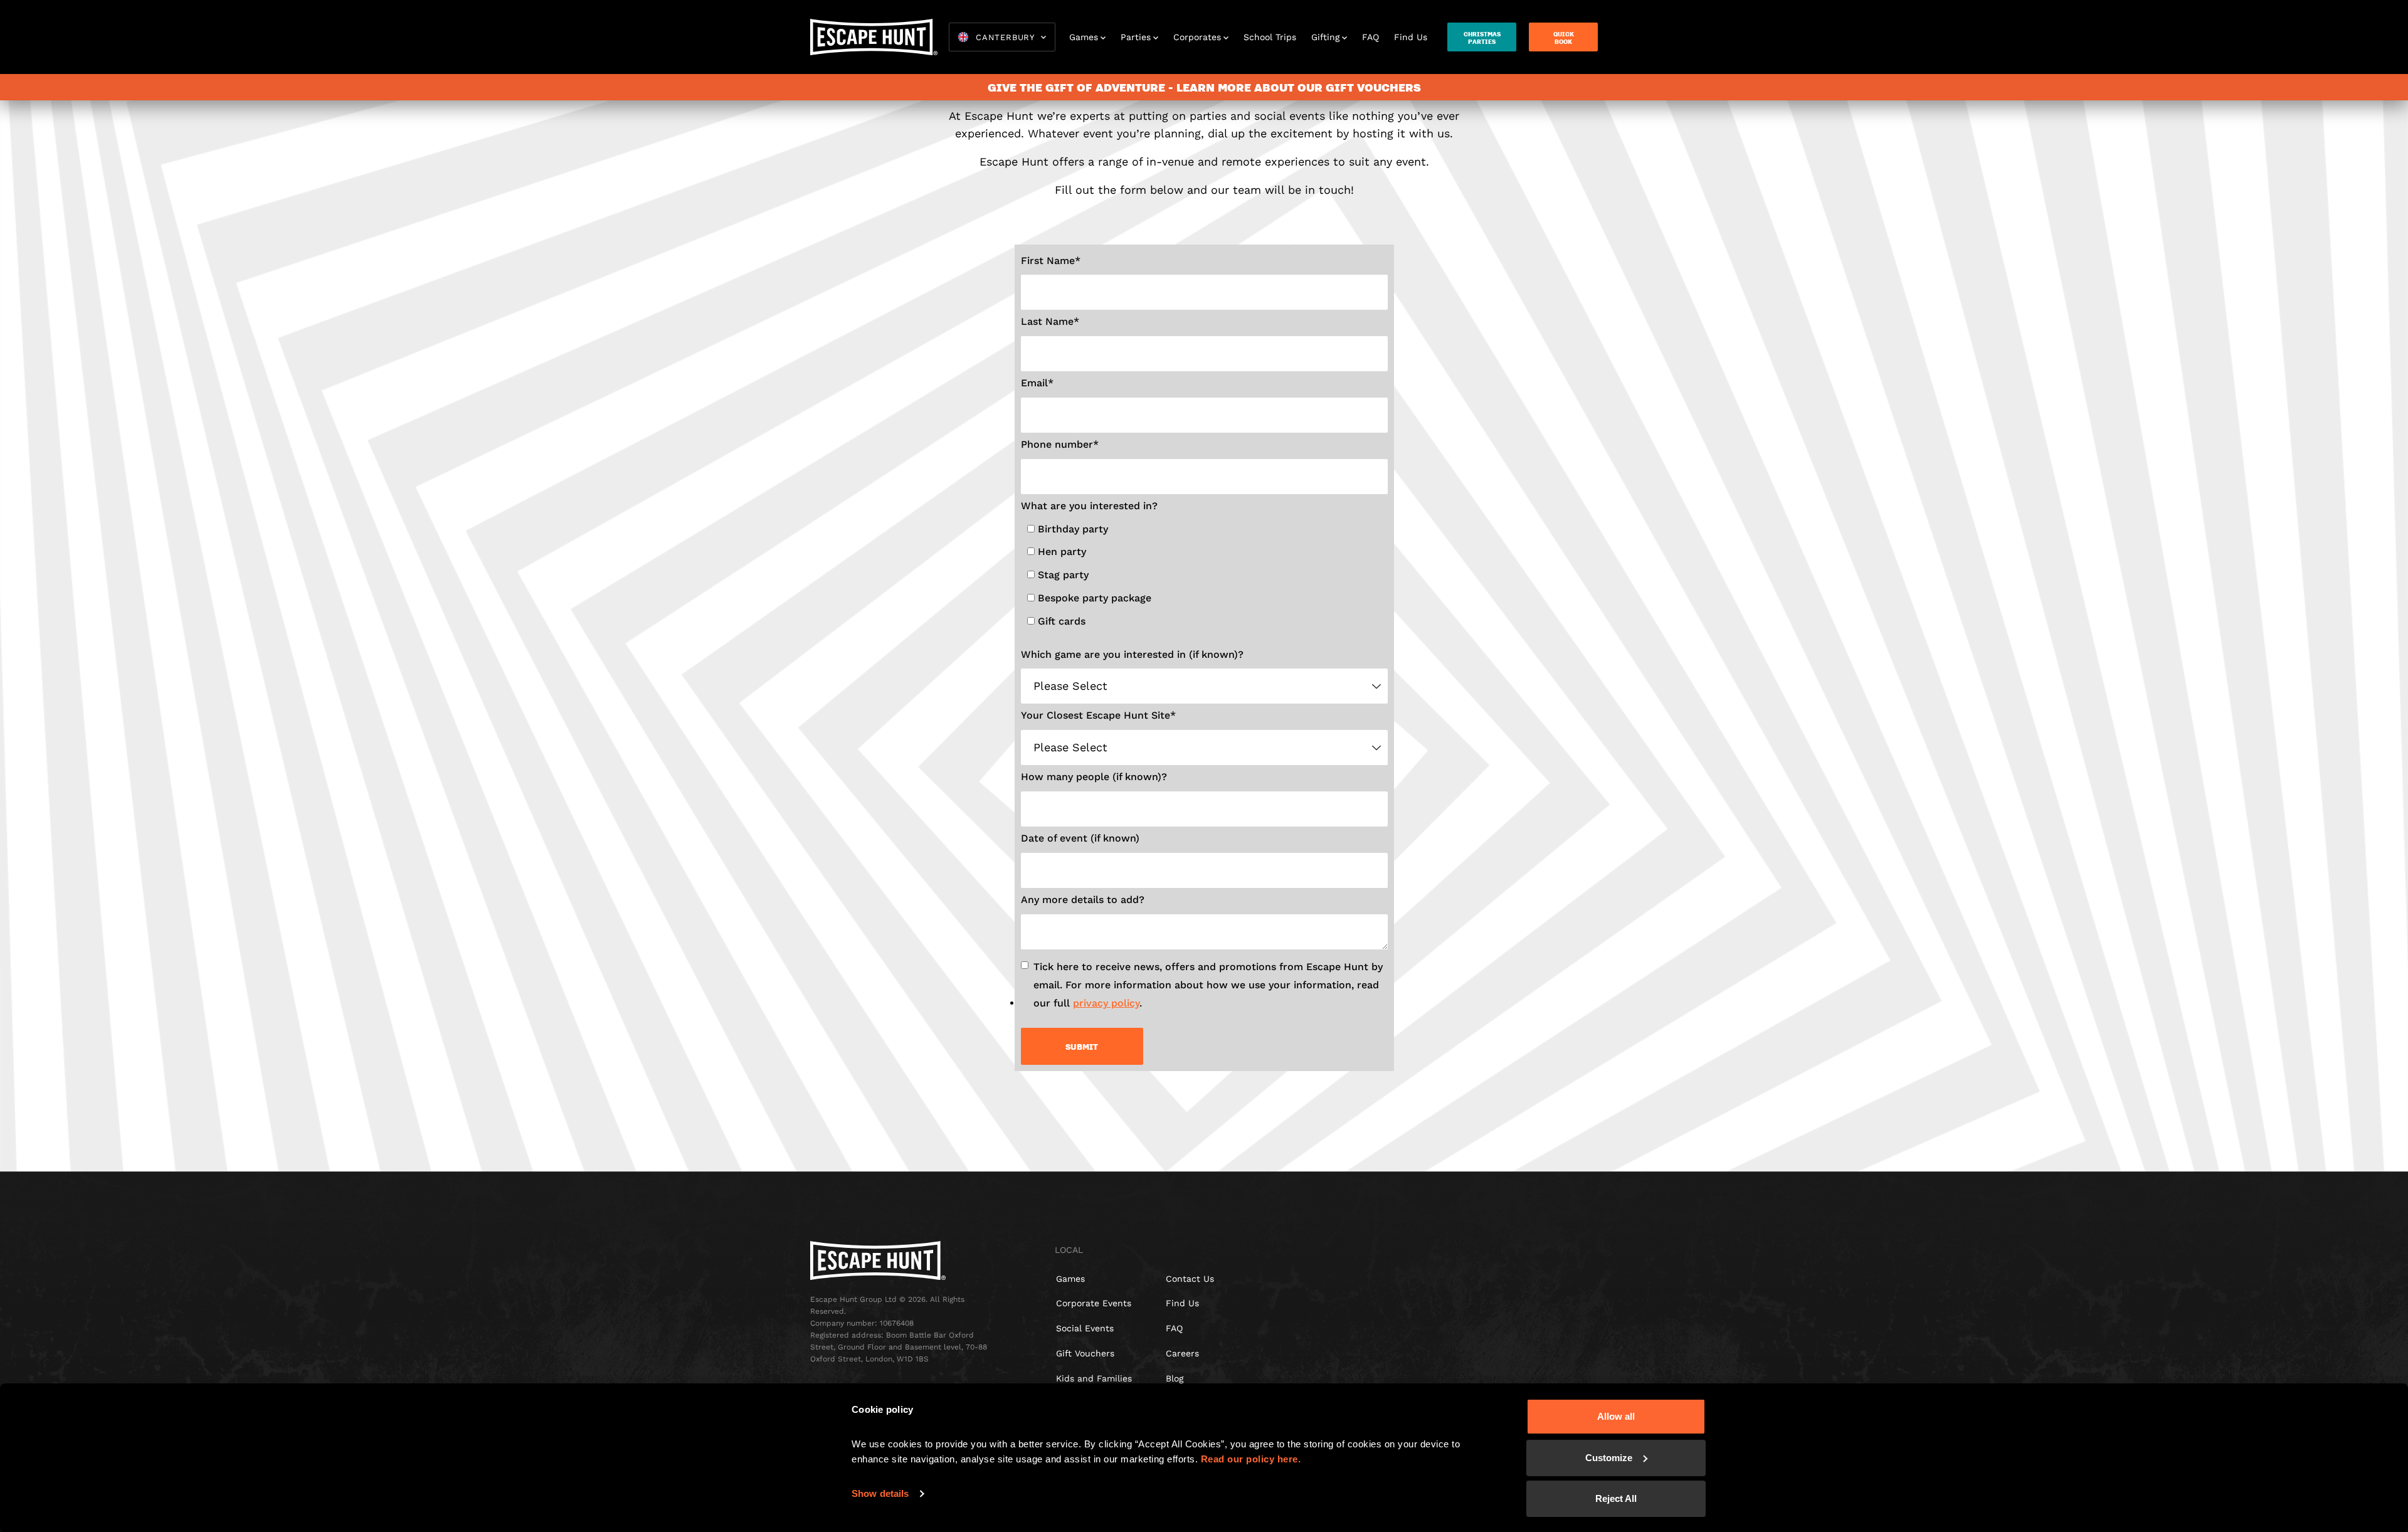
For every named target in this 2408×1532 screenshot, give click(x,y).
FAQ (1370, 37)
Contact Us (1190, 1279)
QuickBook (1564, 38)
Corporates (1197, 37)
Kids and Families (1094, 1378)
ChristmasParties (1482, 38)
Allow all (1616, 1416)
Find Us (1411, 37)
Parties (1136, 37)
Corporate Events (1094, 1303)
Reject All (1616, 1498)
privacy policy (1106, 1003)
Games (1084, 37)
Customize (1609, 1458)
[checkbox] (1207, 578)
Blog (1175, 1378)
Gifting (1325, 37)
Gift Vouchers (1085, 1353)
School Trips (1270, 37)
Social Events (1085, 1328)
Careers (1182, 1353)
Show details (880, 1493)
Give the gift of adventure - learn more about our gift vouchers (1204, 87)
